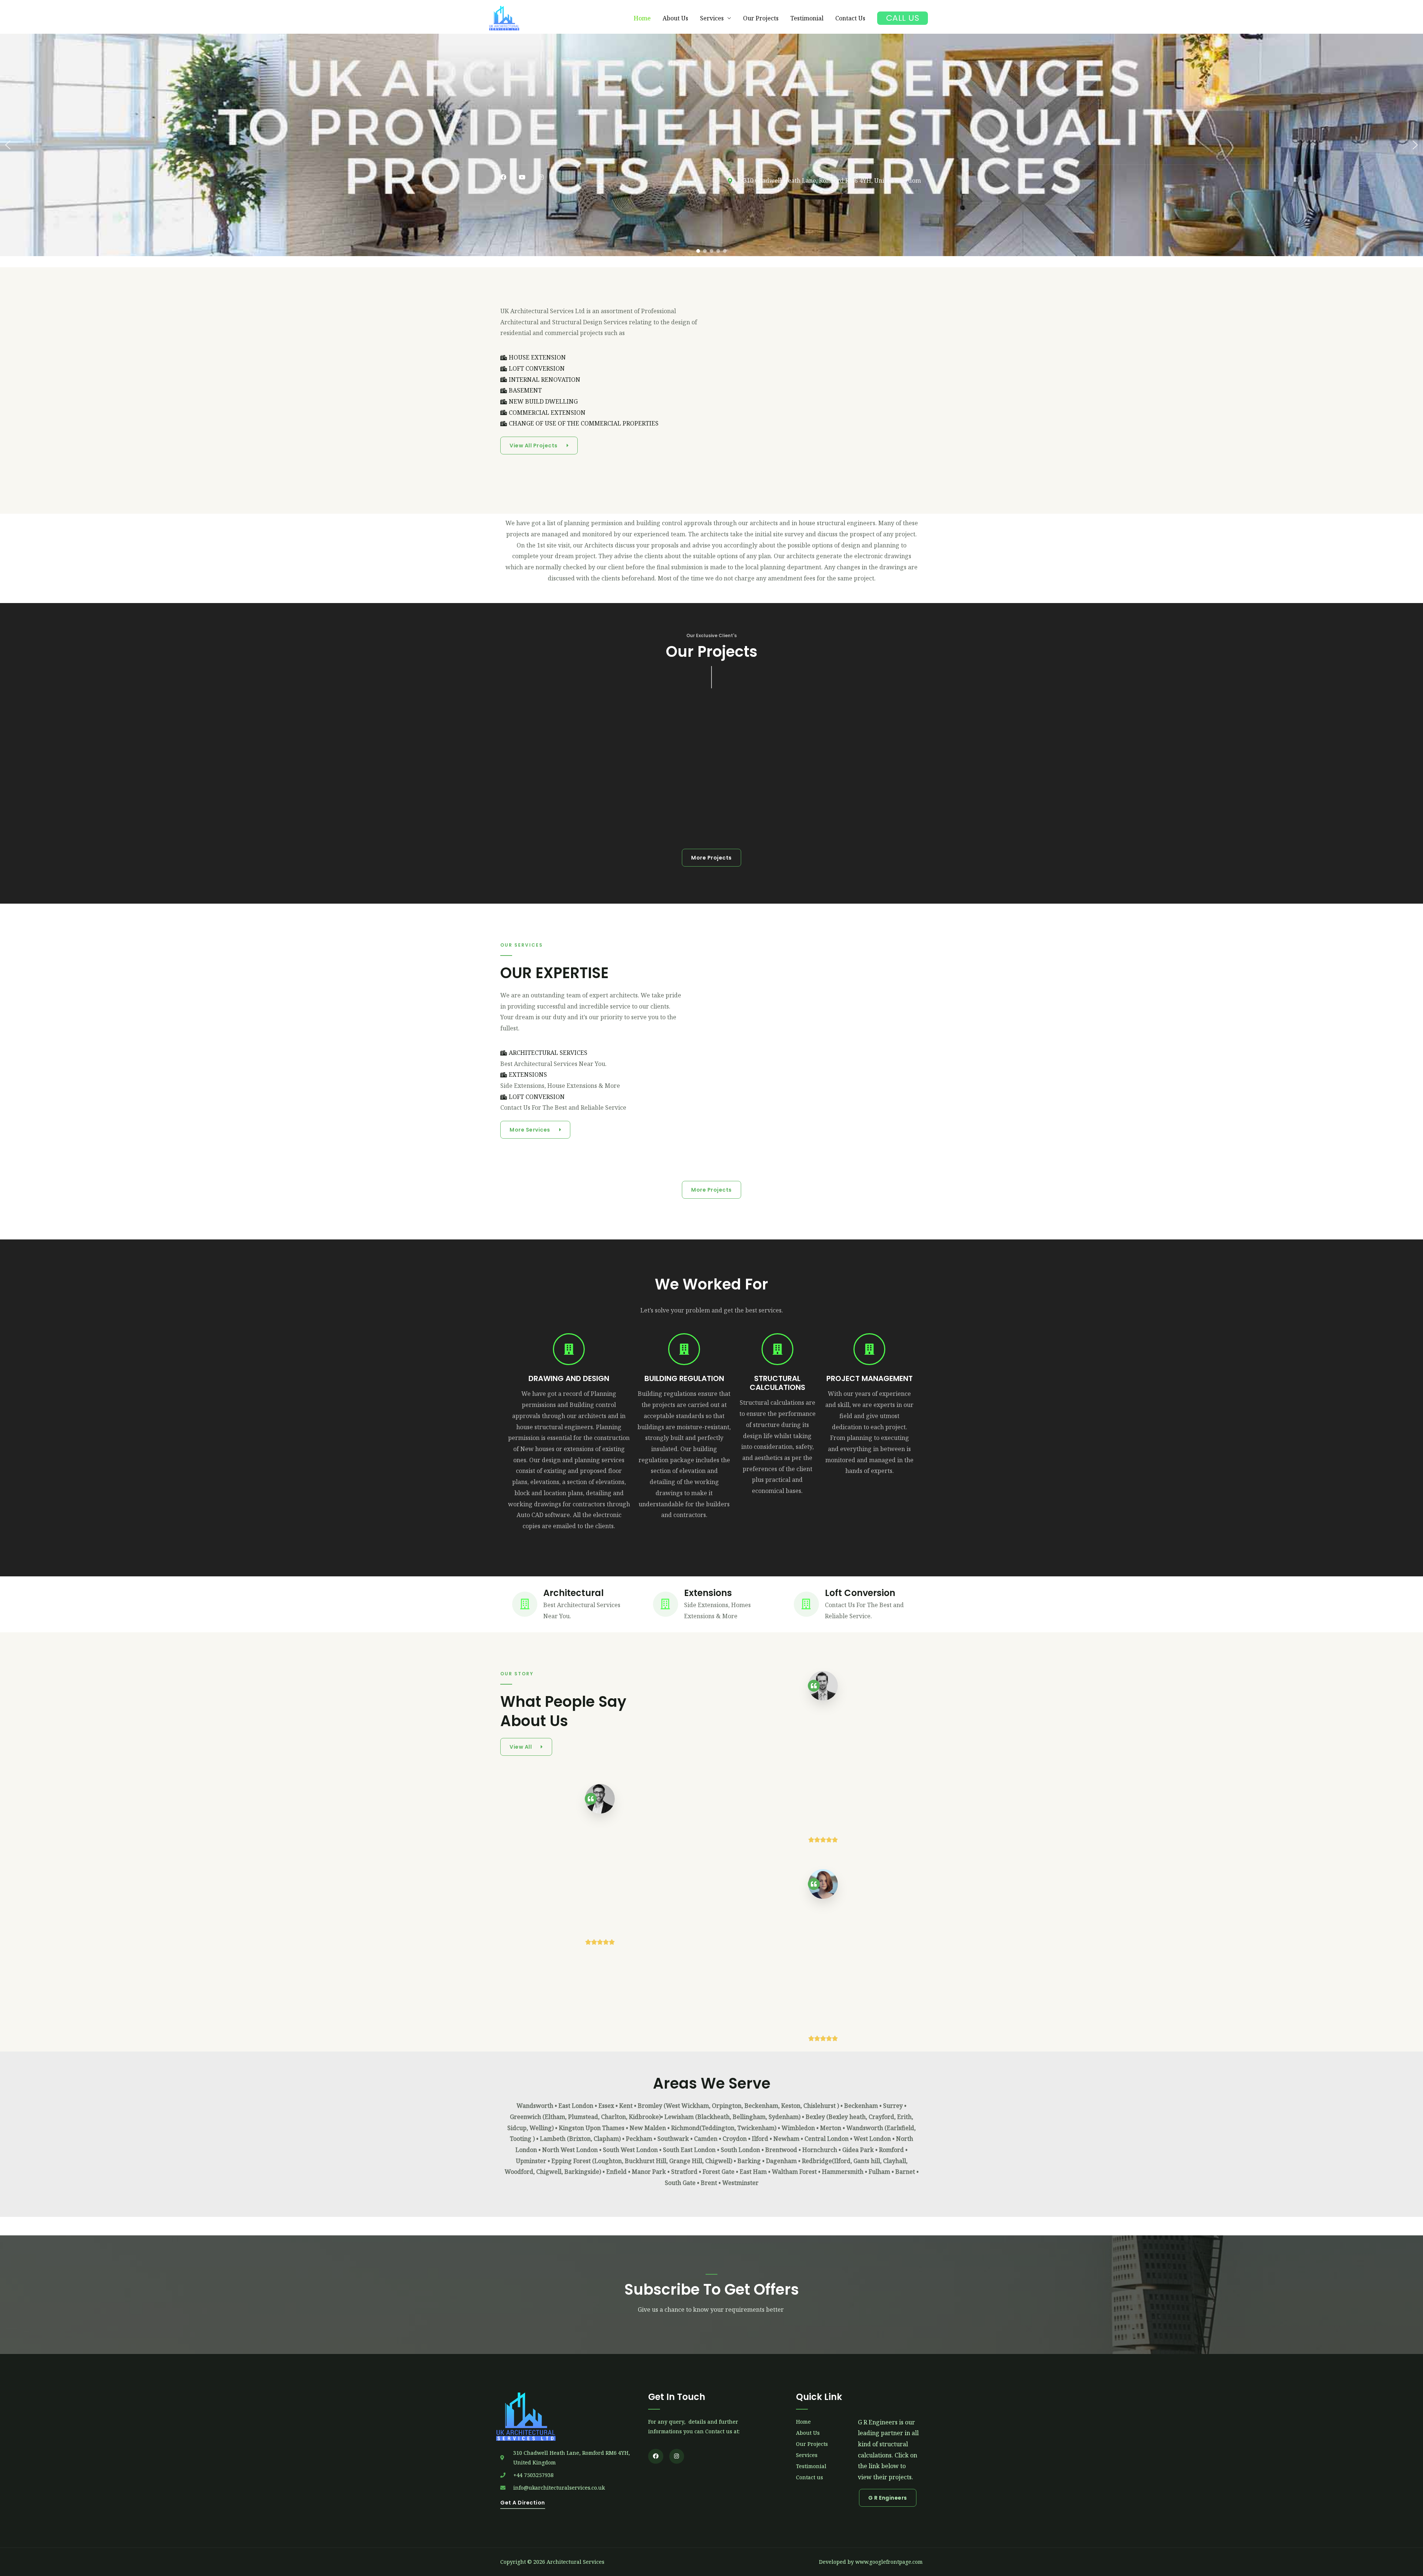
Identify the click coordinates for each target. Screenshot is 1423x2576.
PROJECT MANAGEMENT (870, 1378)
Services (712, 18)
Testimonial (807, 18)
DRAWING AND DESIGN (569, 1378)
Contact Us (850, 18)
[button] (8, 145)
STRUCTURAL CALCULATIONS (777, 1383)
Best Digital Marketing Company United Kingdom (711, 598)
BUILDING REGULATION (684, 1378)
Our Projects (761, 18)
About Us (675, 18)
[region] (711, 145)
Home (642, 18)
